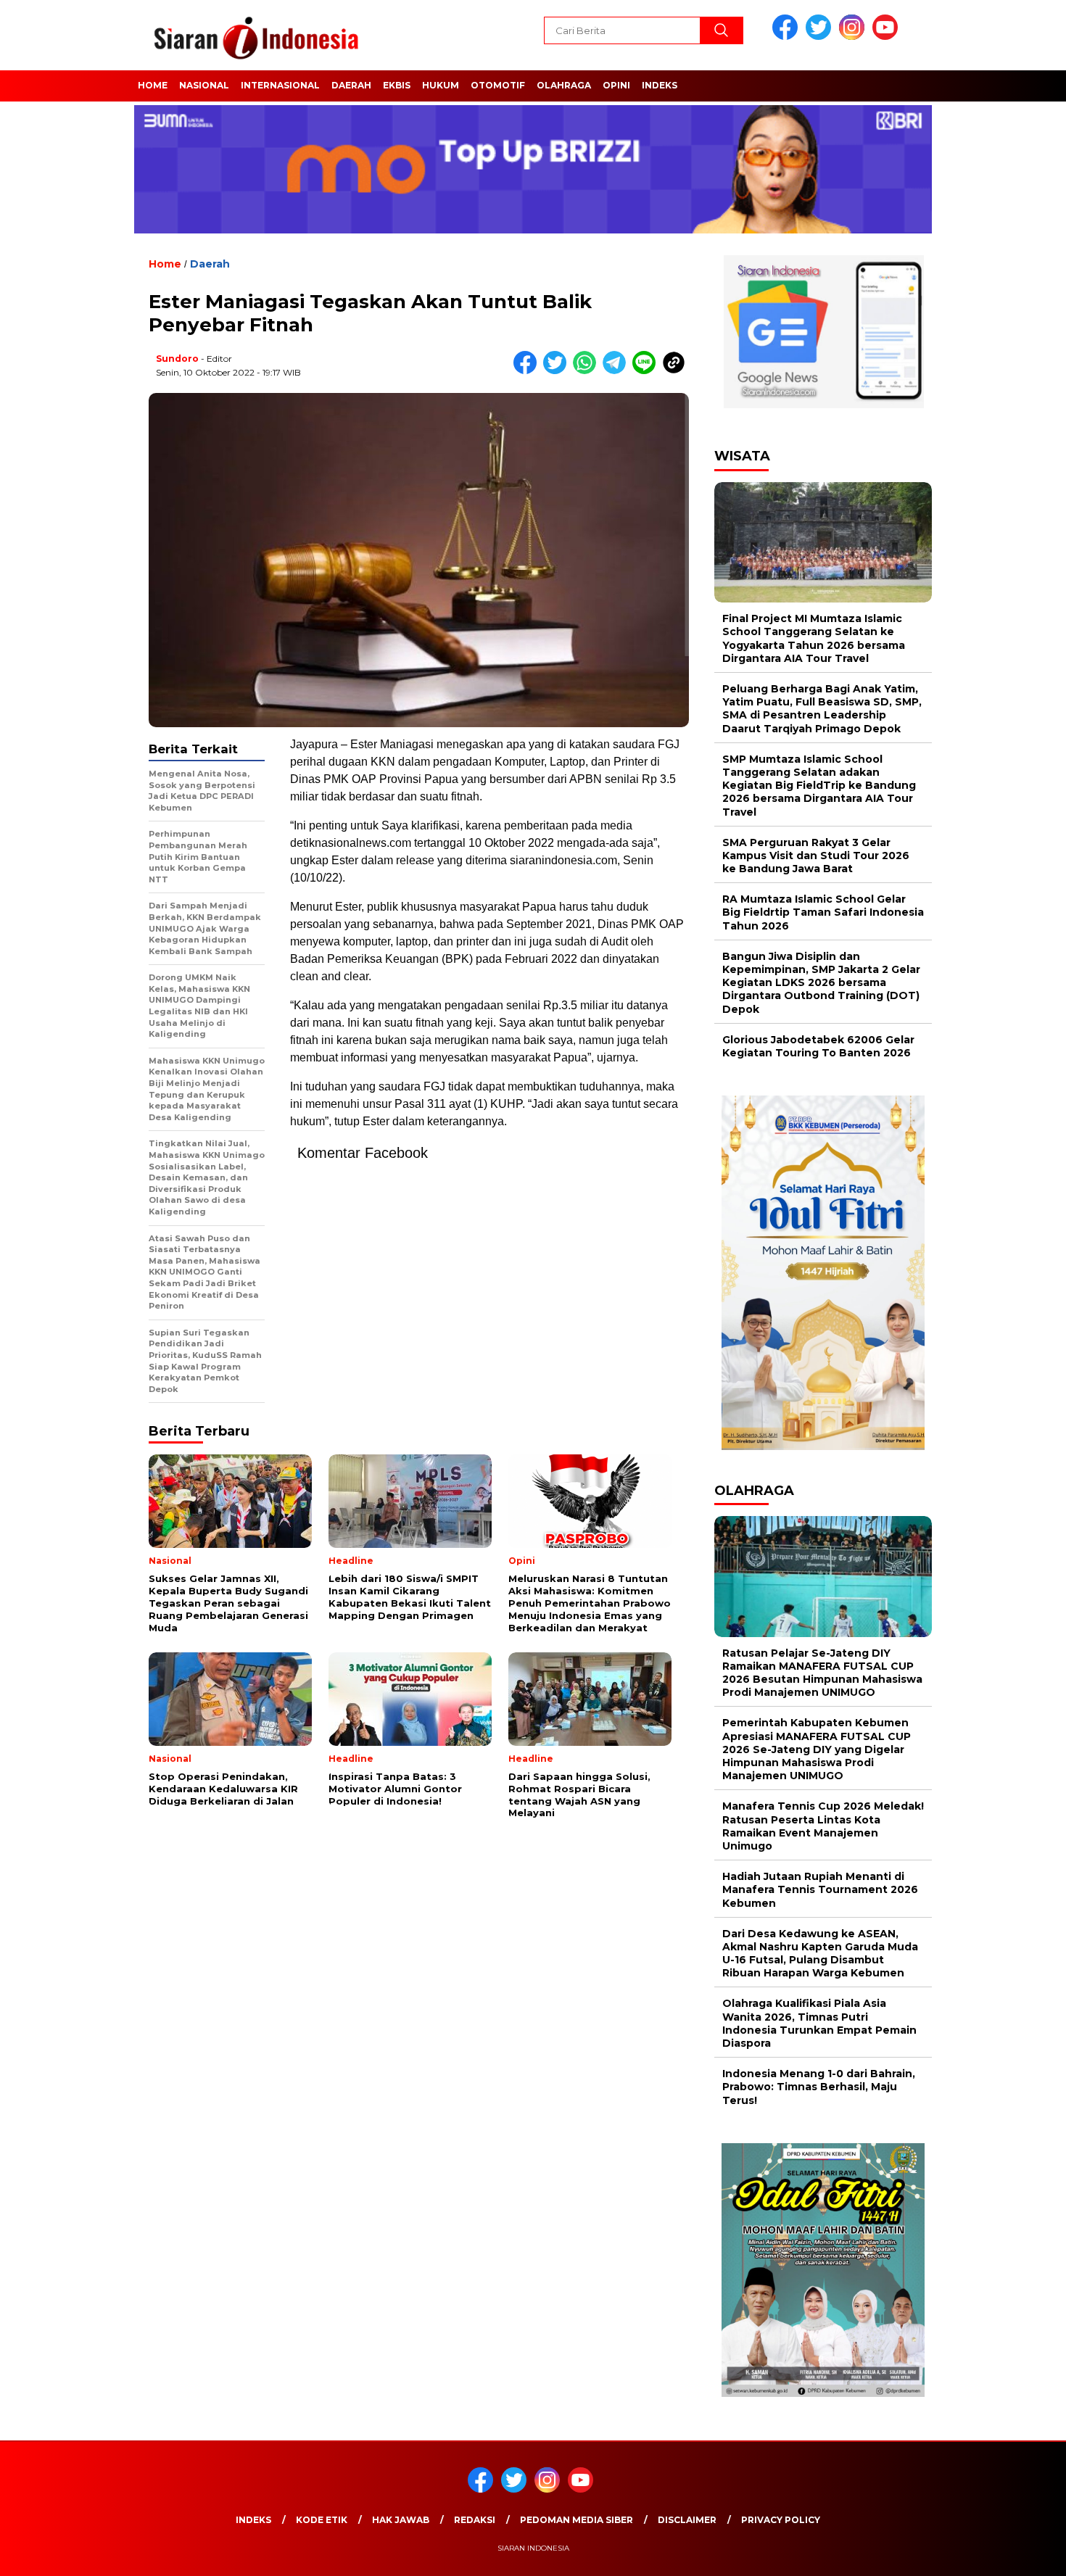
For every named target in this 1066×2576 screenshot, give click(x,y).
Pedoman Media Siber (577, 2520)
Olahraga (564, 85)
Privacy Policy (781, 2520)
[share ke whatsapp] (588, 371)
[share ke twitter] (558, 371)
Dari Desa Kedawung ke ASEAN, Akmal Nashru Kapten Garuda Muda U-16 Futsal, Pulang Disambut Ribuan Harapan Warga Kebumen (820, 1954)
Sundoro (177, 359)
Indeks (660, 85)
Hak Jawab (401, 2520)
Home (153, 85)
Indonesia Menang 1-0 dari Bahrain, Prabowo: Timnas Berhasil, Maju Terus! (819, 2087)
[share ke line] (647, 371)
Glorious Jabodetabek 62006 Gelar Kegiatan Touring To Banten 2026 (818, 1046)
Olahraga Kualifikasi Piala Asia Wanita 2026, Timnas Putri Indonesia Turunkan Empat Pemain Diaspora (819, 2023)
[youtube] (888, 37)
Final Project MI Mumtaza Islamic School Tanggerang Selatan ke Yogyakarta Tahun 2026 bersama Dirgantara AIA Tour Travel (814, 638)
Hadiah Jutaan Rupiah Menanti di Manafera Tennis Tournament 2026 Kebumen (820, 1889)
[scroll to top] (1022, 2554)
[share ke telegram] (617, 371)
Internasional (280, 85)
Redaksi (475, 2520)
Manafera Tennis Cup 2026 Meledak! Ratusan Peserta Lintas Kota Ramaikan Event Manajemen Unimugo (823, 1826)
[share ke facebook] (528, 371)
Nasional (204, 85)
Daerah (351, 85)
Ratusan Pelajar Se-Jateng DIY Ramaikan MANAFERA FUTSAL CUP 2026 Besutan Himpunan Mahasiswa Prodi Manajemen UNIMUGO (822, 1673)
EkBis (397, 85)
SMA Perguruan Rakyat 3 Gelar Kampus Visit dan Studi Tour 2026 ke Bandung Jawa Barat (816, 856)
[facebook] (788, 37)
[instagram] (854, 37)
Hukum (441, 85)
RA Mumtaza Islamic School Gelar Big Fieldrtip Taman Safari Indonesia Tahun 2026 (823, 912)
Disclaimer (687, 2520)
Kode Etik (322, 2520)
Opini (616, 85)
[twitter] (821, 37)
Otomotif (498, 85)
